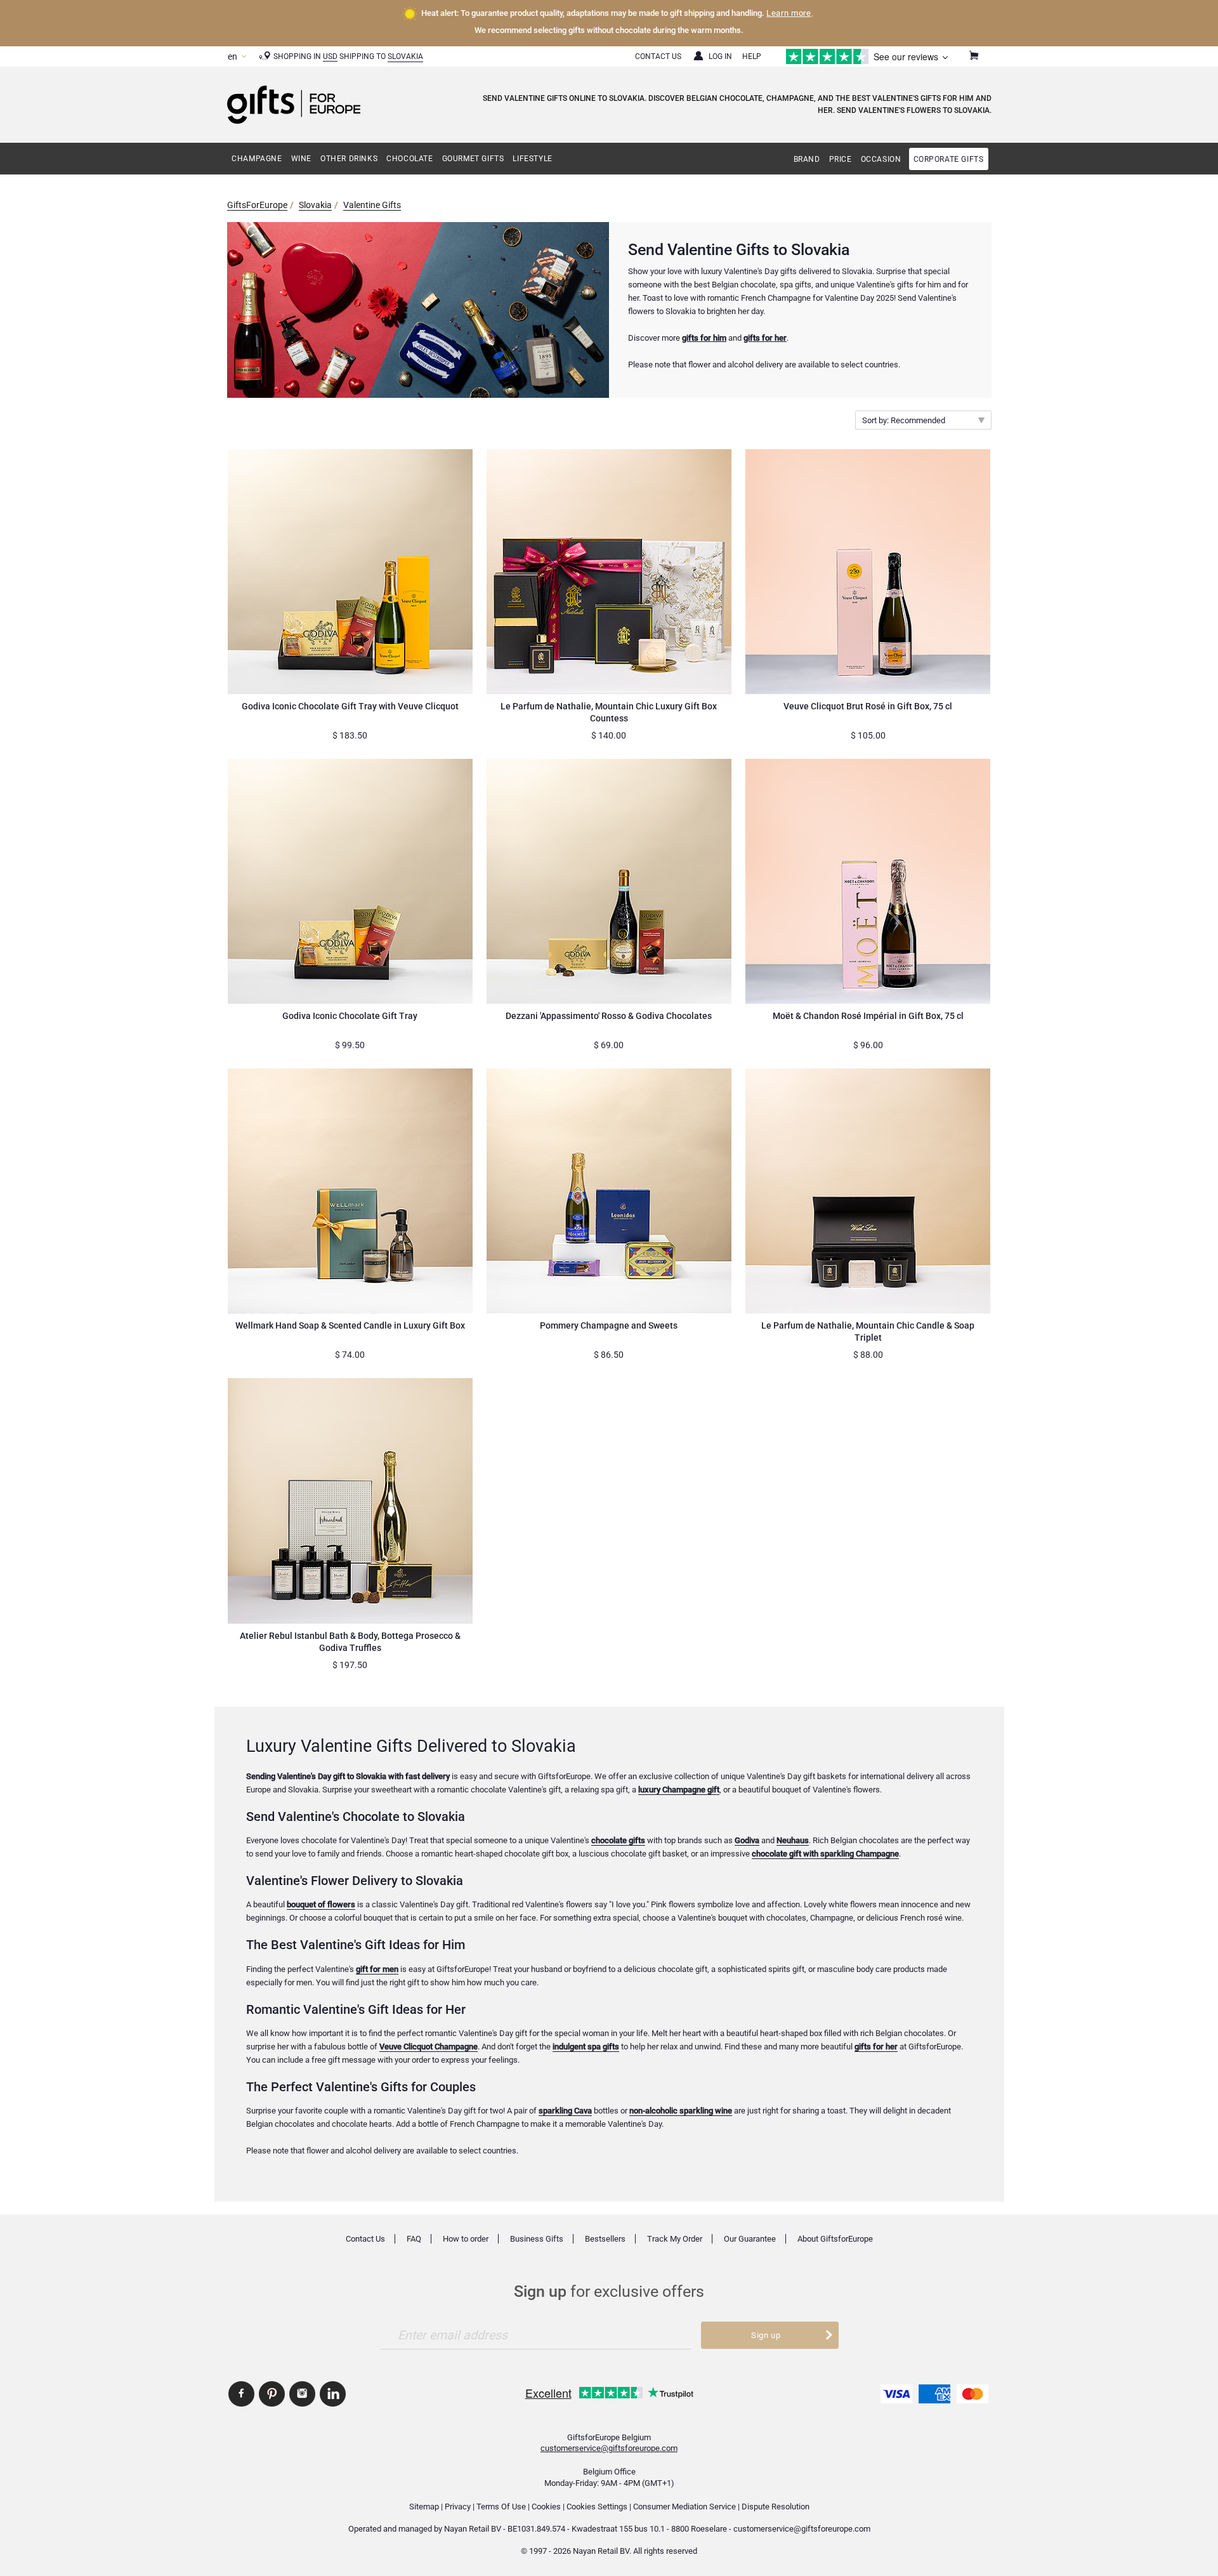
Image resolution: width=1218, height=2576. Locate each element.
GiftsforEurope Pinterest (272, 2394)
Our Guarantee (750, 2239)
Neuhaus (793, 1840)
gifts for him (704, 338)
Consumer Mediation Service (684, 2507)
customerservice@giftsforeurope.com (609, 2448)
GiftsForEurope (257, 205)
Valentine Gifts (372, 205)
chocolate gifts (618, 1840)
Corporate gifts (949, 159)
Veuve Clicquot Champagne (429, 2047)
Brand (807, 159)
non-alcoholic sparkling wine (681, 2111)
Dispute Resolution (776, 2507)
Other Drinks (349, 159)
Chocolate (409, 159)
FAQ (414, 2239)
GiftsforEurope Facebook (241, 2394)
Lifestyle (532, 159)
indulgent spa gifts (586, 2047)
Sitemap (424, 2507)
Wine (301, 159)
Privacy (458, 2507)
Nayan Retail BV (473, 2529)
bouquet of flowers (321, 1904)
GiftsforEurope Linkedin (333, 2394)
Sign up (766, 2335)
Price (841, 159)
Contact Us (658, 56)
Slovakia (405, 56)
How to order (466, 2239)
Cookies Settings (597, 2507)
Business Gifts (537, 2239)
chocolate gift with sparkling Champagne (825, 1854)
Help (752, 56)
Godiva (747, 1840)
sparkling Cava (565, 2111)
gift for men (377, 1969)
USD (330, 56)
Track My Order (675, 2239)
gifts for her (765, 338)
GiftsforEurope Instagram (302, 2394)
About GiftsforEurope (835, 2239)
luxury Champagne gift (679, 1790)
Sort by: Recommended (904, 420)
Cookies (546, 2507)
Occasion (881, 159)
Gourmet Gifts (473, 159)
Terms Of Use (501, 2507)
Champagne (257, 159)
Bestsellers (605, 2239)
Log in (720, 56)
